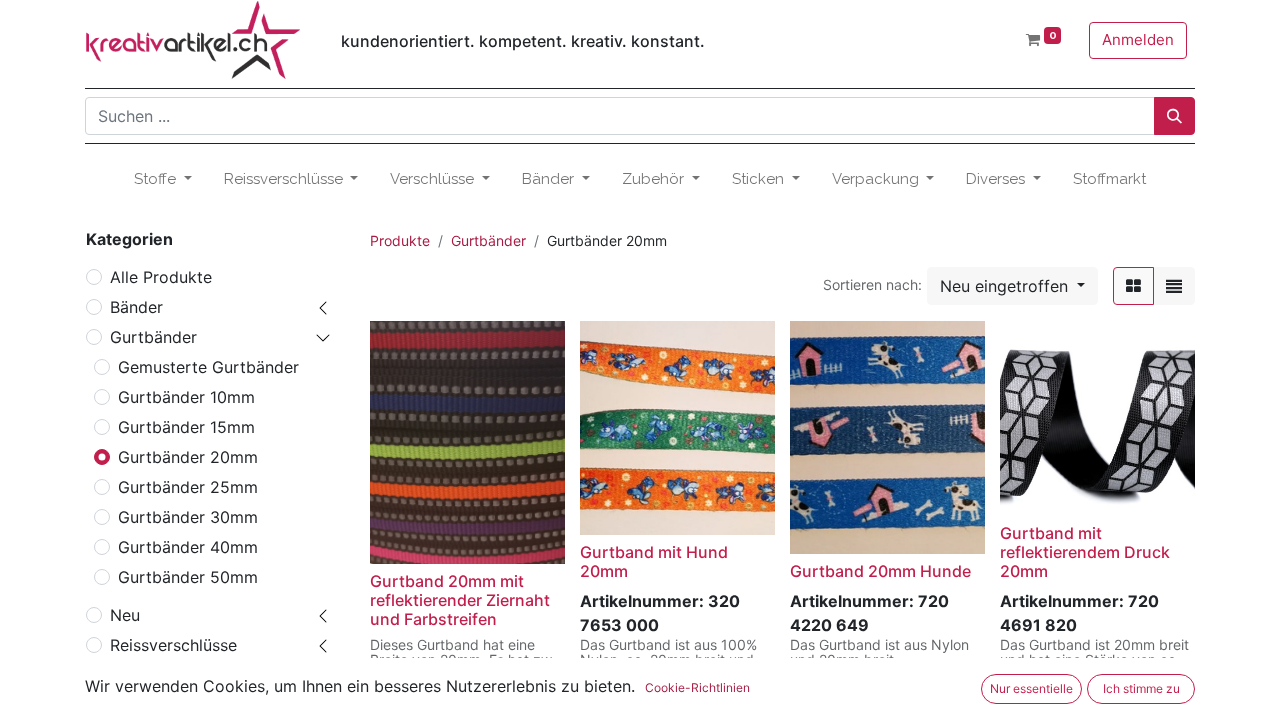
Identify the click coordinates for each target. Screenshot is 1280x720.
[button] (1012, 286)
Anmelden (1138, 39)
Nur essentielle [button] (1031, 688)
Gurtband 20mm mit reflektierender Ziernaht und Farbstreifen (460, 600)
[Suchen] (1174, 116)
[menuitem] (1109, 179)
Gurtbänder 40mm (188, 547)
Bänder (136, 307)
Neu (125, 615)
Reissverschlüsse (173, 645)
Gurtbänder (153, 337)
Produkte (400, 240)
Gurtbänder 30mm (188, 517)
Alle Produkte (161, 277)
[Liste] (1174, 286)
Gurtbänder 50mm (188, 577)
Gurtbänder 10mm (186, 397)
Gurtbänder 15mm (186, 427)
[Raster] (1133, 286)
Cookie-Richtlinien (697, 687)
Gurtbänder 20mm (188, 457)
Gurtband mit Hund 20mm (654, 561)
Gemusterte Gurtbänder (208, 367)
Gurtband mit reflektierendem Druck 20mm (1085, 552)
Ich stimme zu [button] (1141, 688)
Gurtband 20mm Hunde (880, 571)
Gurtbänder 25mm (188, 487)
